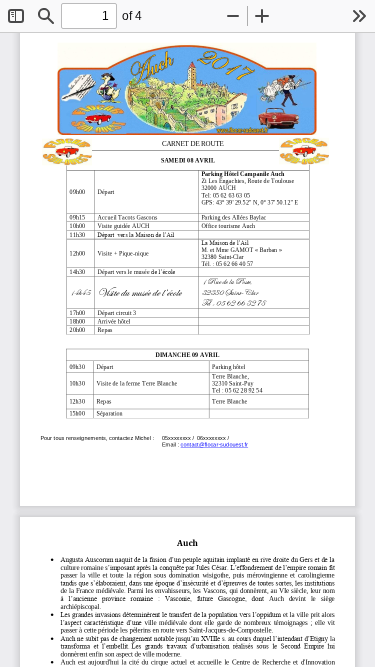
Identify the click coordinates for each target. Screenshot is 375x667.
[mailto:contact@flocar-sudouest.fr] (214, 444)
